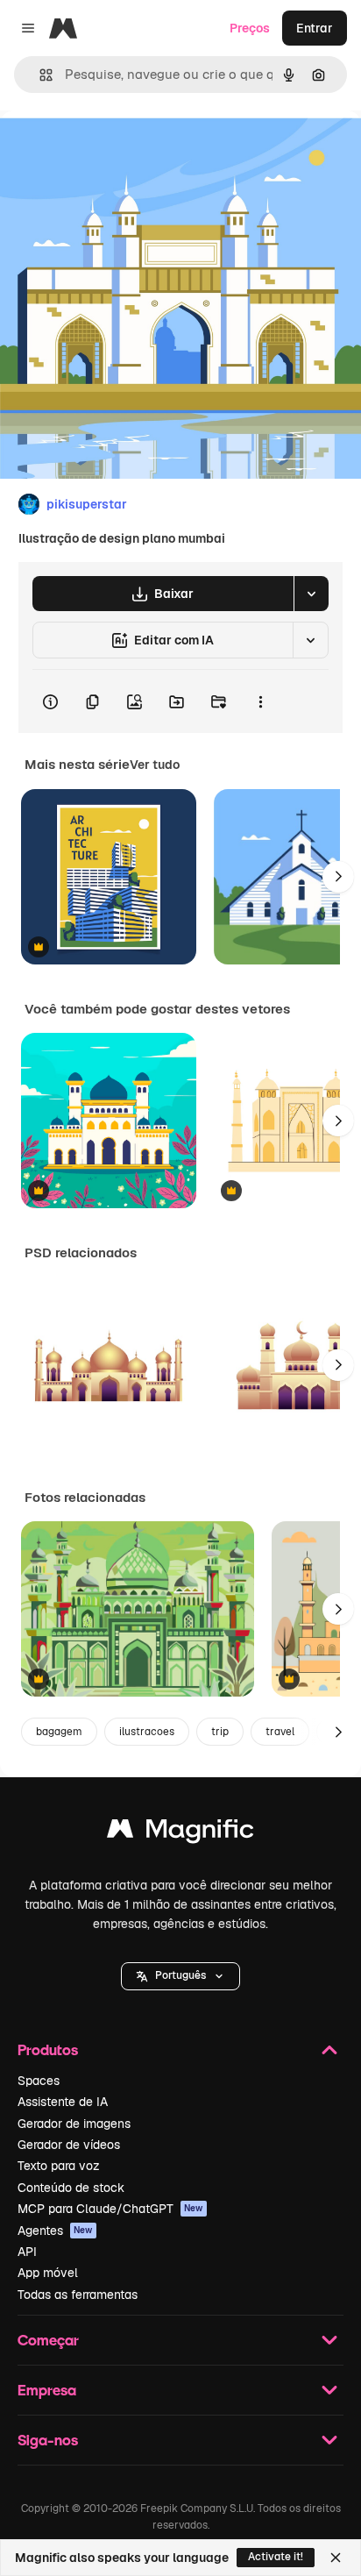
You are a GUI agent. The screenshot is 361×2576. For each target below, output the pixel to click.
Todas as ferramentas (78, 2295)
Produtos (48, 2049)
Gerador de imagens (74, 2124)
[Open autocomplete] (39, 75)
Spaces (39, 2081)
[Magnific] (180, 1833)
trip (220, 1732)
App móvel (48, 2273)
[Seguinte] (338, 877)
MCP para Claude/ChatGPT (110, 2209)
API (27, 2252)
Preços (250, 28)
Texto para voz (59, 2166)
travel (280, 1732)
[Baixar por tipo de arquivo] (311, 594)
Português (180, 1975)
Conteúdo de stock (71, 2188)
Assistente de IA (63, 2102)
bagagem (59, 1732)
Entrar (315, 28)
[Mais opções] (260, 701)
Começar (48, 2340)
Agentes (55, 2231)
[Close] (336, 2558)
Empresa (47, 2390)
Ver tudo (155, 765)
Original (112, 150)
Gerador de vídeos (69, 2145)
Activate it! (276, 2557)
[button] (180, 1976)
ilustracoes (147, 1732)
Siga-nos (48, 2440)
